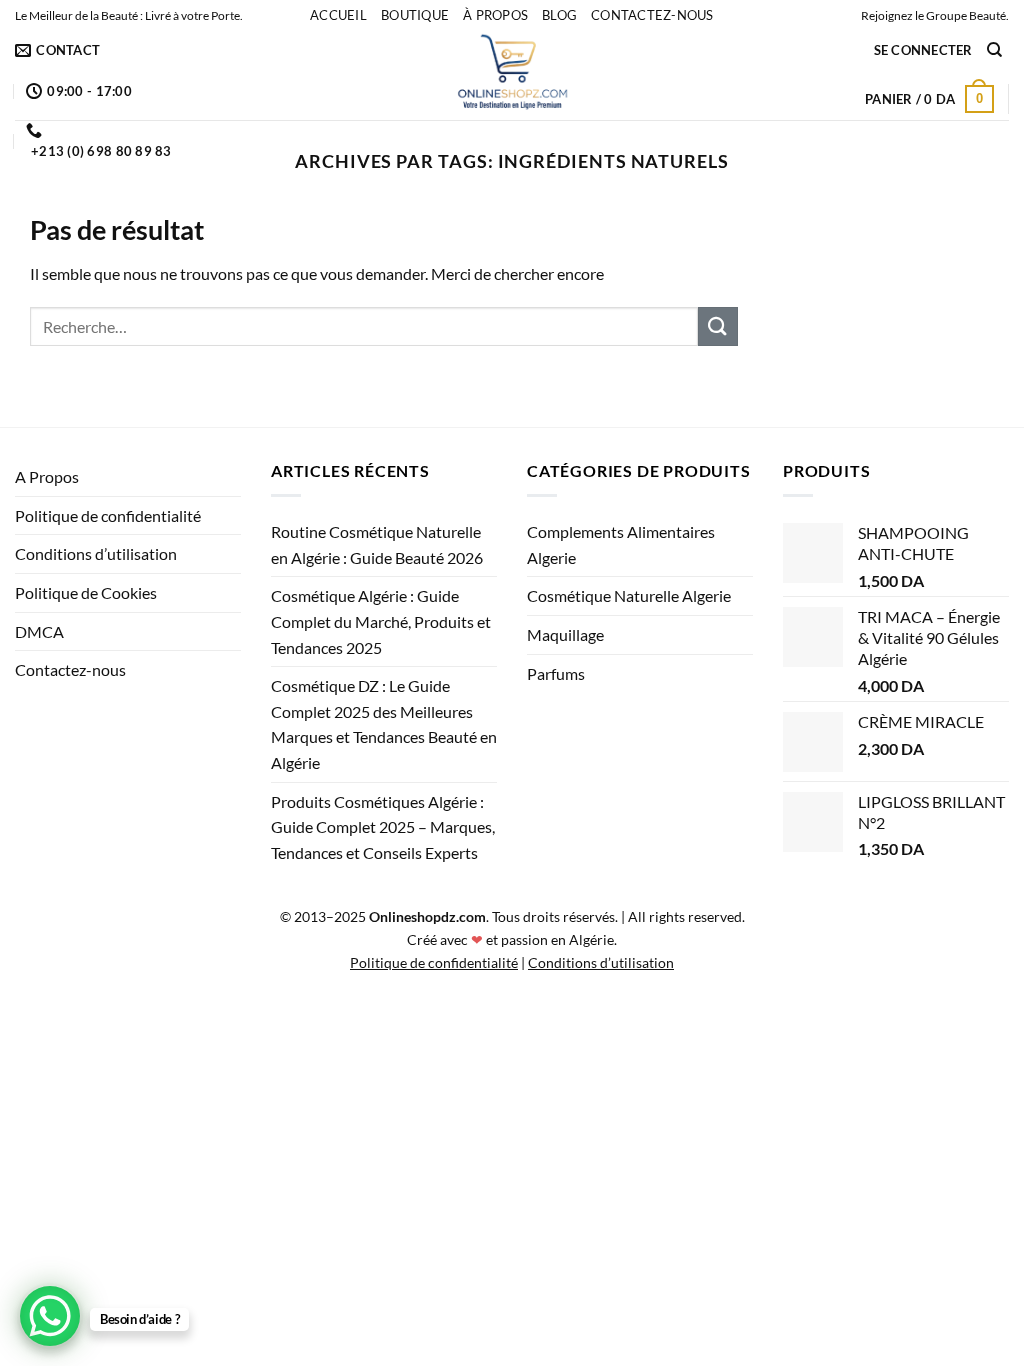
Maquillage (565, 634)
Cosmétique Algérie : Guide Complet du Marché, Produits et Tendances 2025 (381, 621)
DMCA (39, 631)
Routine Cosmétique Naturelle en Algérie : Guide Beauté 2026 (377, 544)
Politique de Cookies (86, 592)
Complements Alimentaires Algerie (621, 544)
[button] (923, 50)
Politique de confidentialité (108, 515)
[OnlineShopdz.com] (512, 75)
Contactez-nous (652, 15)
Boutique (415, 15)
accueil (338, 15)
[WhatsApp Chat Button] (50, 1316)
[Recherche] (994, 50)
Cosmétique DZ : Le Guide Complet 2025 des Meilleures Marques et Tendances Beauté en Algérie (384, 724)
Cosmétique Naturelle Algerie (629, 595)
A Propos (47, 476)
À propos (495, 15)
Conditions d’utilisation (96, 553)
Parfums (556, 673)
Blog (559, 15)
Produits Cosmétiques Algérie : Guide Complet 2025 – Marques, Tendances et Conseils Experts (383, 827)
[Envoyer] (718, 326)
